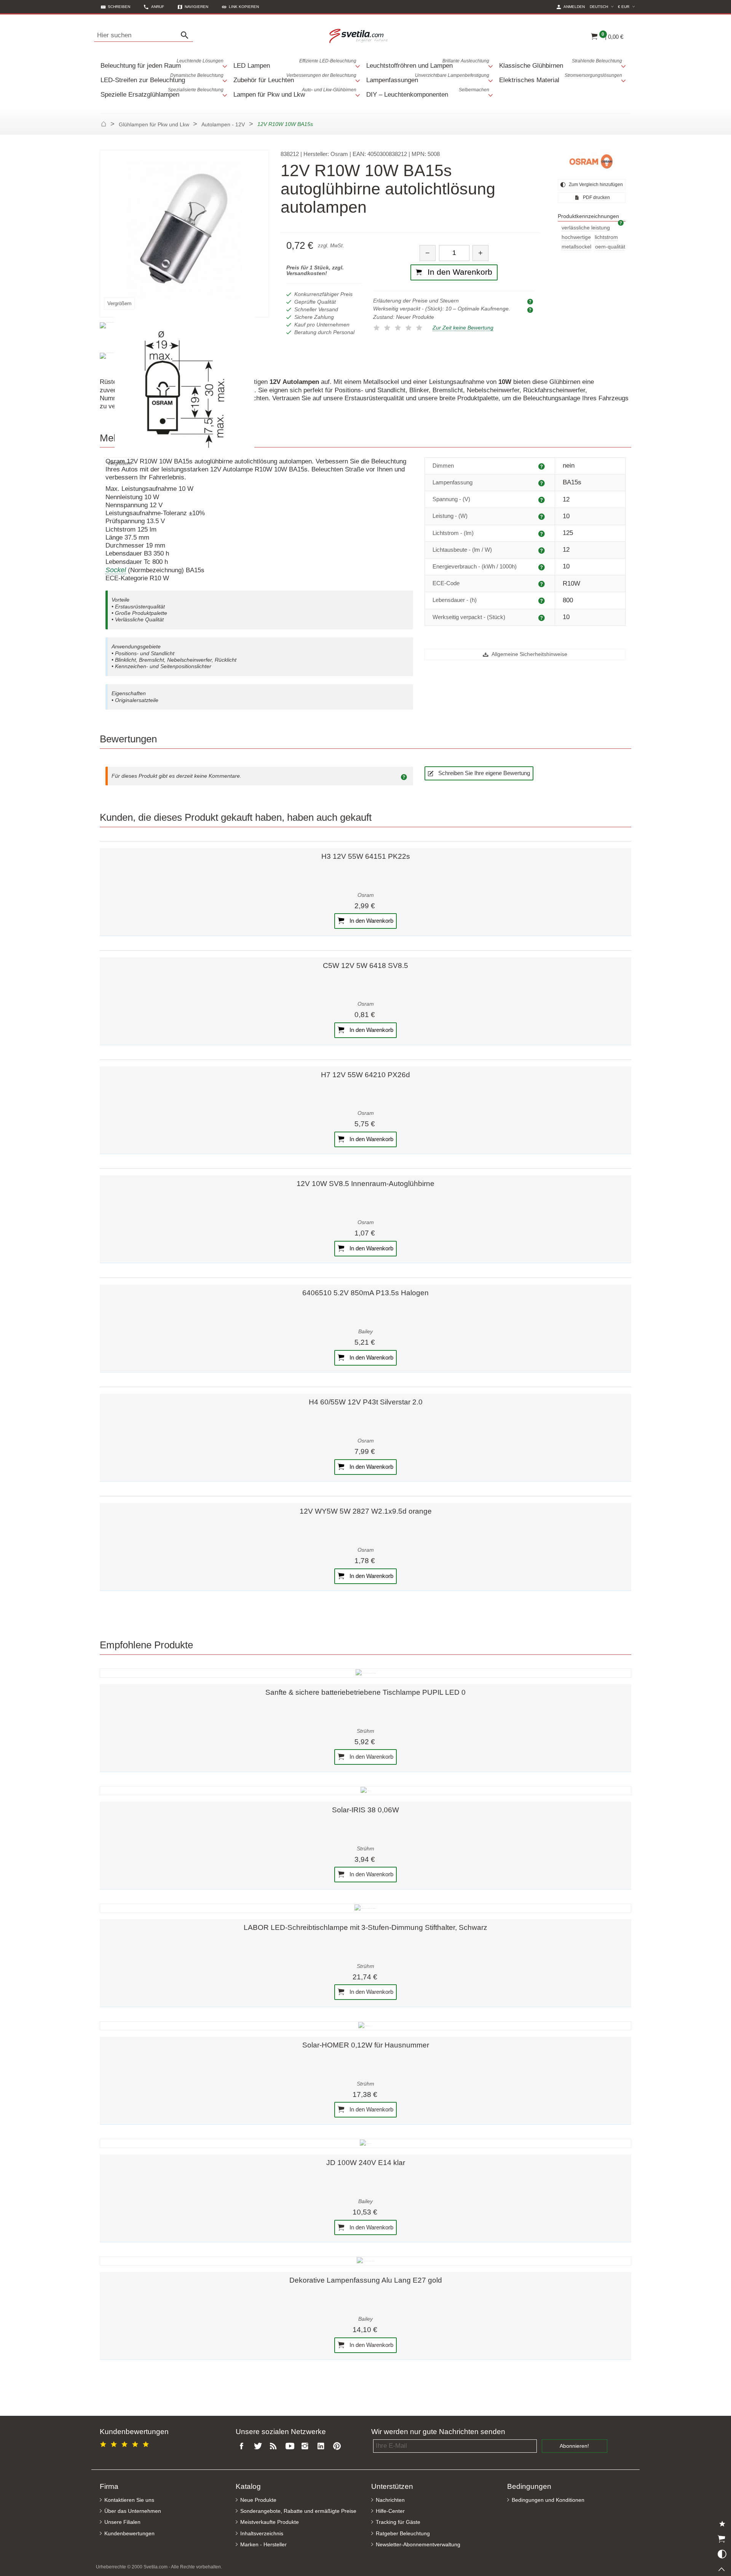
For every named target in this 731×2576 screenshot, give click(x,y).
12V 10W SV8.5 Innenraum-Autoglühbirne (365, 1184)
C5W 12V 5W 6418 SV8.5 (365, 966)
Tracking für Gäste (398, 2522)
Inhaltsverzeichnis (262, 2534)
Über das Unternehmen (133, 2511)
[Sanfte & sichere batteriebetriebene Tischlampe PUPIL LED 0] (365, 1673)
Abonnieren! (574, 2446)
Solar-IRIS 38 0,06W (365, 1810)
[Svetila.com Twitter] (259, 2446)
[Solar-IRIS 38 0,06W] (365, 1791)
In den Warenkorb (371, 921)
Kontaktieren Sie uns (129, 2500)
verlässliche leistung (586, 228)
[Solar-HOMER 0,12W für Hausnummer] (365, 2026)
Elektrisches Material (561, 78)
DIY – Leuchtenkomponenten (428, 93)
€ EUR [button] (627, 6)
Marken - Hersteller (263, 2545)
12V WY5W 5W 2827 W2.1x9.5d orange (366, 1511)
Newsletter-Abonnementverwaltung (418, 2545)
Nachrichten (390, 2500)
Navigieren (196, 7)
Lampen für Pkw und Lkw (295, 93)
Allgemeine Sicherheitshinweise (529, 654)
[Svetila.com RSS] (275, 2446)
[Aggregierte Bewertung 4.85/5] (126, 2443)
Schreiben (119, 7)
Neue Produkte (258, 2500)
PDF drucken (596, 197)
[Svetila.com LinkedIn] (322, 2446)
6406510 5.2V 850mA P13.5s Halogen (365, 1293)
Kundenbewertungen (129, 2534)
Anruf (158, 7)
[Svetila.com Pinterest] (338, 2446)
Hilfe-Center (390, 2511)
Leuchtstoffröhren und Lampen (428, 64)
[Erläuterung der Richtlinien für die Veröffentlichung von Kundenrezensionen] (405, 776)
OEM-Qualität (610, 247)
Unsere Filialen (122, 2522)
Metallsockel (576, 247)
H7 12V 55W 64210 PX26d (365, 1075)
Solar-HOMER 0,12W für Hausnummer (366, 2045)
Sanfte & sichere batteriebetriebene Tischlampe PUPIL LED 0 (365, 1692)
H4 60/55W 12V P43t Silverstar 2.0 (366, 1402)
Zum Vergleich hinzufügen (595, 185)
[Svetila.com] (360, 35)
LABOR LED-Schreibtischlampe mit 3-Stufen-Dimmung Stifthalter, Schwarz (365, 1927)
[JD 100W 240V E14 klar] (365, 2143)
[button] (240, 7)
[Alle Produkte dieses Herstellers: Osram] (592, 161)
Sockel (116, 570)
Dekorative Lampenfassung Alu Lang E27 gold (366, 2280)
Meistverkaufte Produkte (270, 2522)
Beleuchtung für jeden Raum (162, 64)
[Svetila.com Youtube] (291, 2446)
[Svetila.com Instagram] (307, 2446)
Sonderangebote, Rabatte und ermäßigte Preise (298, 2511)
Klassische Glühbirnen (561, 64)
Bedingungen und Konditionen (548, 2500)
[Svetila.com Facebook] (244, 2446)
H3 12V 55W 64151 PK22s (366, 856)
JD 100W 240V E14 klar (366, 2163)
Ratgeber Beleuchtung (403, 2534)
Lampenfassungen (428, 78)
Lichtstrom (606, 237)
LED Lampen (295, 64)
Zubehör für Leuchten (295, 78)
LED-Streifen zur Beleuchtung (162, 78)
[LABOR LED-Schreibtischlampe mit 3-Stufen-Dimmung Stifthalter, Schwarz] (365, 1908)
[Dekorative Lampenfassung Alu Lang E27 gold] (365, 2261)
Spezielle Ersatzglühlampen (162, 93)
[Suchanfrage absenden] (187, 35)
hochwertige (576, 237)
